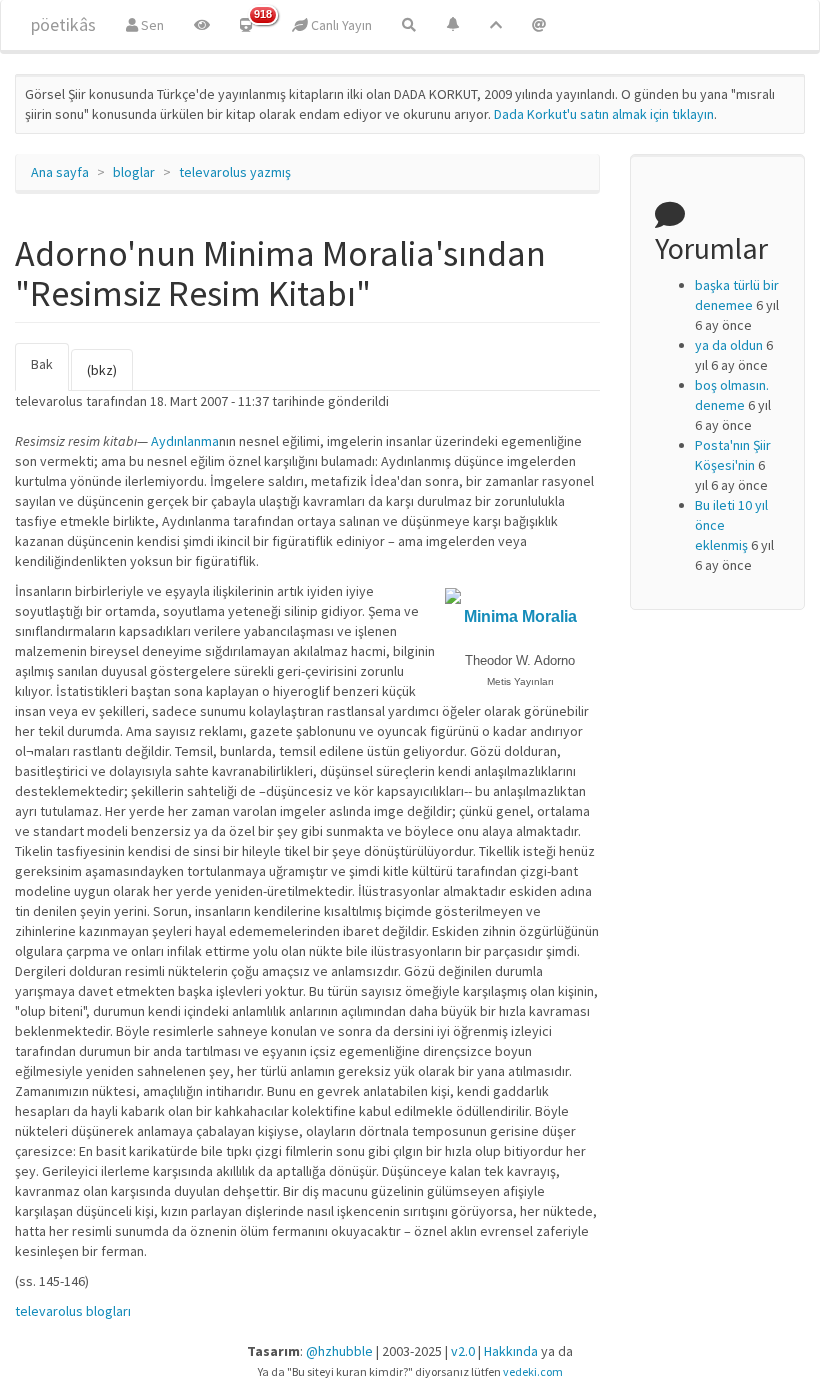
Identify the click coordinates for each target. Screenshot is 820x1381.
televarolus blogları (73, 1311)
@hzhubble (339, 1351)
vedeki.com (533, 1371)
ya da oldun (729, 345)
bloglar (134, 172)
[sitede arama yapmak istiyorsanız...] (409, 25)
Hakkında (511, 1351)
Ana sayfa (60, 172)
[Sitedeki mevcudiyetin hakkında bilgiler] (539, 25)
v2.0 (463, 1351)
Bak (50, 373)
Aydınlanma (185, 441)
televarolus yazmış (235, 172)
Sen (151, 25)
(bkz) (102, 370)
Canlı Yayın (340, 25)
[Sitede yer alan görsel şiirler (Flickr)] (202, 25)
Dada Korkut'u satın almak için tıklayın (604, 114)
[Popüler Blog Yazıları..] (496, 25)
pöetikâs (63, 24)
